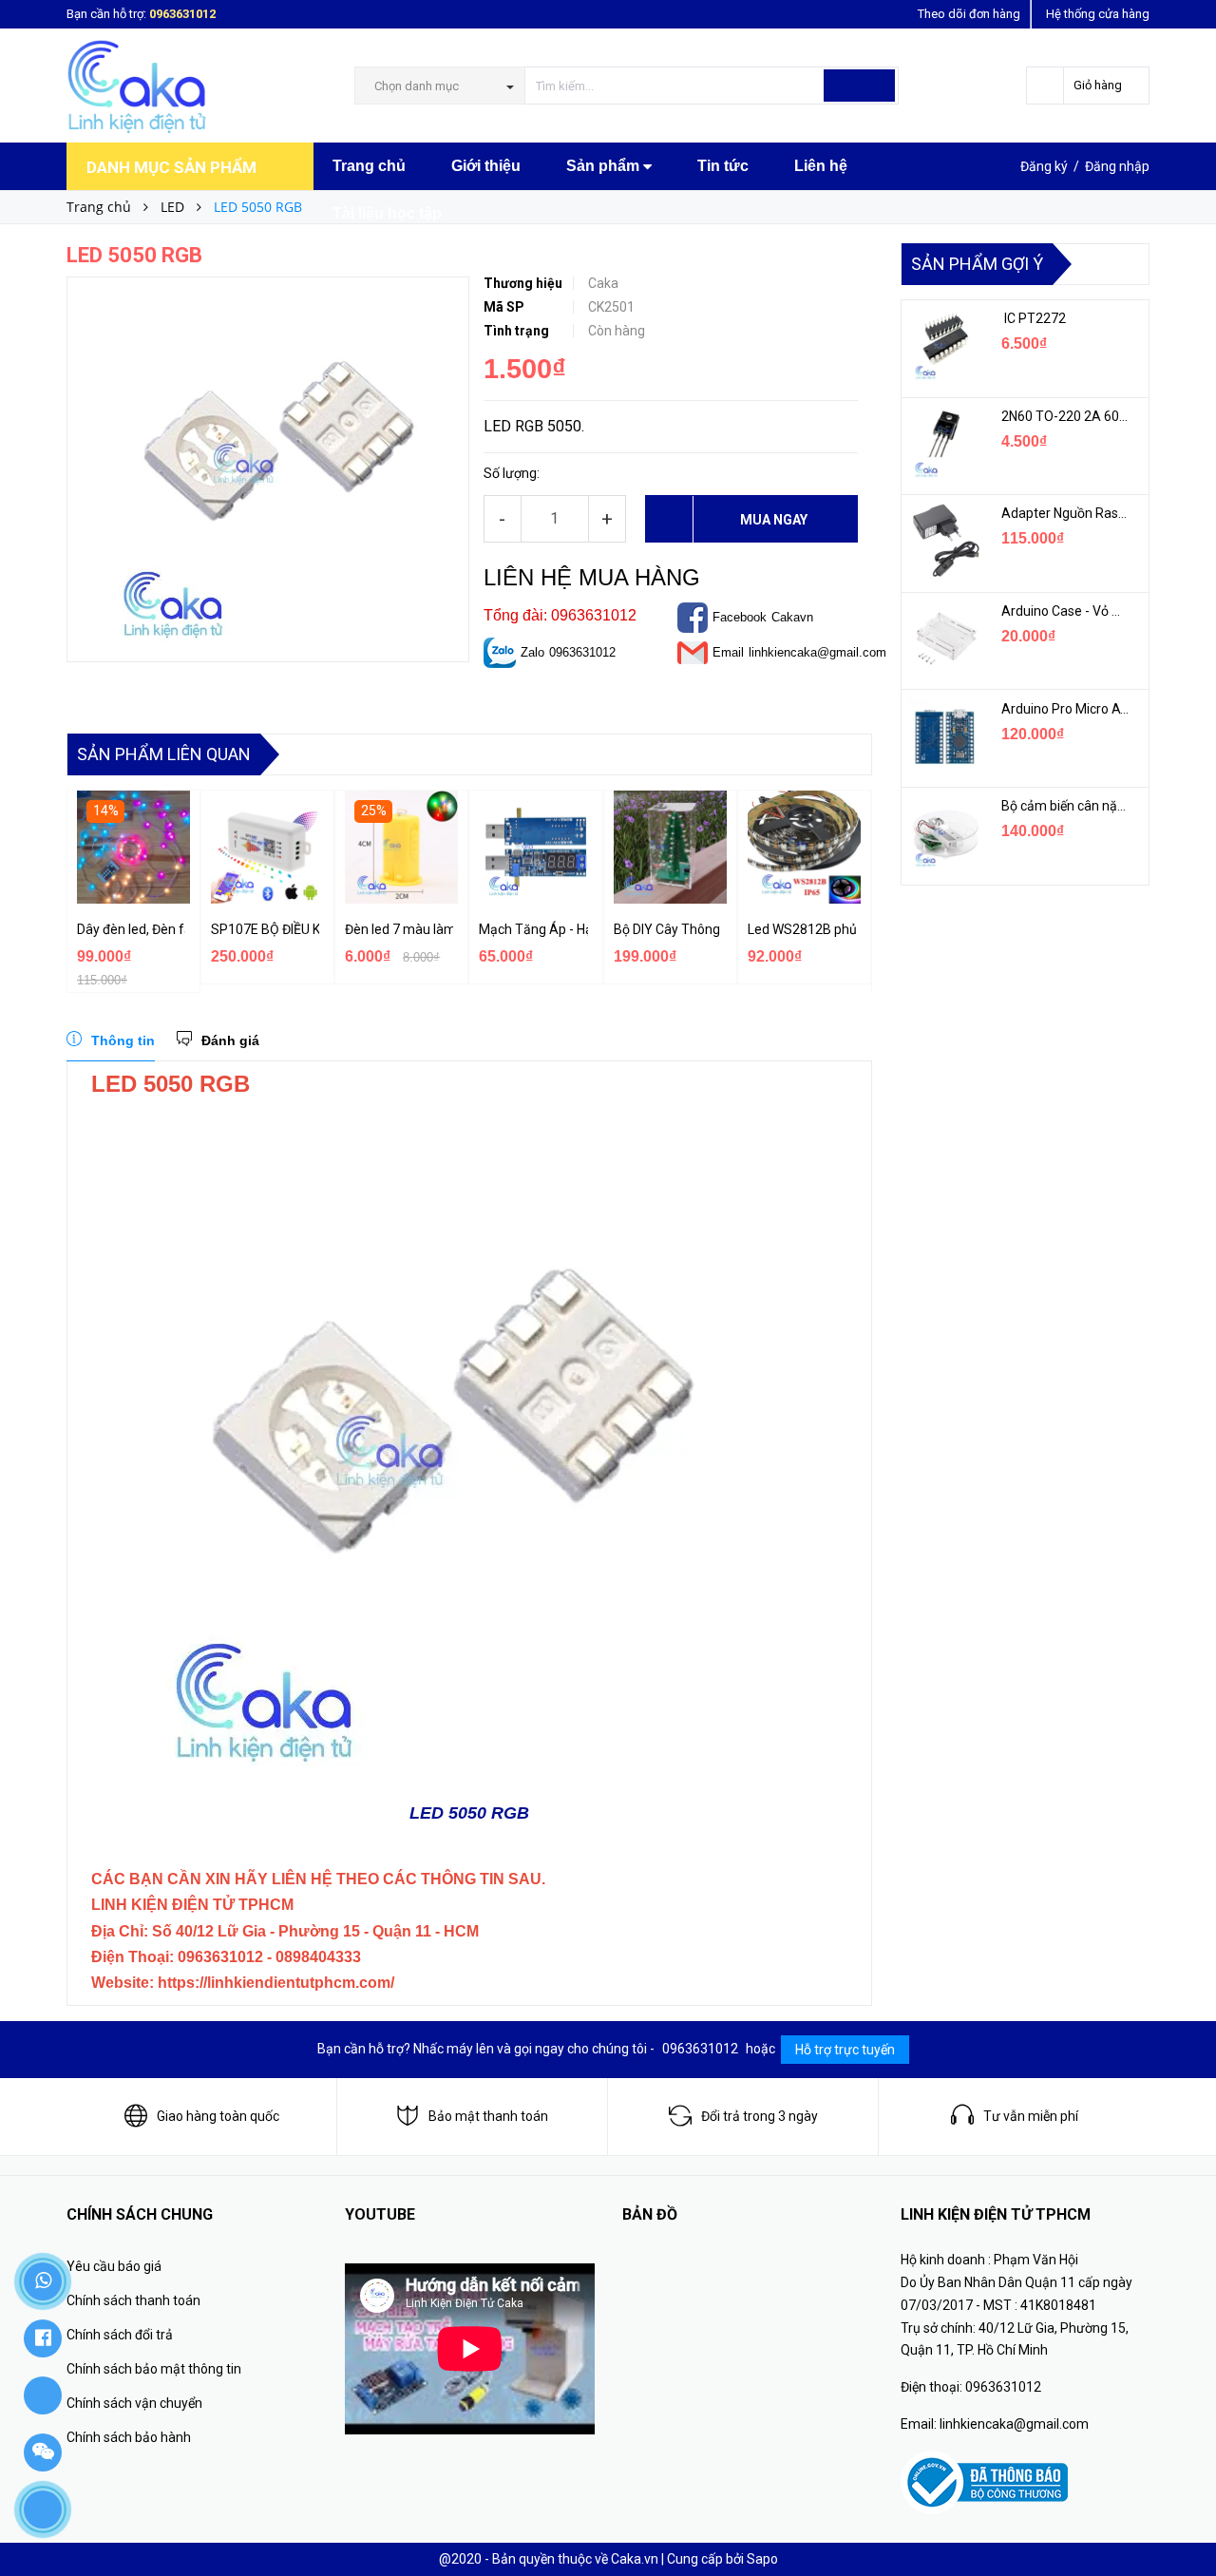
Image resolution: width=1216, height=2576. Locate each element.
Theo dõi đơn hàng (969, 14)
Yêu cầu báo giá (114, 2266)
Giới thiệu (486, 166)
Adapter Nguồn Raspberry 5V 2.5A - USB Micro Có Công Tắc (1066, 513)
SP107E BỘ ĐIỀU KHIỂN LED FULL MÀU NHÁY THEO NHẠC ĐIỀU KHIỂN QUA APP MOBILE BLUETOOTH (265, 929)
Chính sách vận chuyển (134, 2403)
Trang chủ (369, 166)
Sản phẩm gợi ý (977, 264)
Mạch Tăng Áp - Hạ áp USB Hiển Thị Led (533, 929)
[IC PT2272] (944, 346)
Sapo (762, 2559)
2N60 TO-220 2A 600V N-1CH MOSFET (1066, 416)
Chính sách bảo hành (129, 2437)
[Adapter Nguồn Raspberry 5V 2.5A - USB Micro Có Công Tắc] (944, 541)
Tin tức (723, 166)
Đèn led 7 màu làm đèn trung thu (399, 929)
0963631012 (182, 14)
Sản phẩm (605, 166)
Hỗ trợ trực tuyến (845, 2050)
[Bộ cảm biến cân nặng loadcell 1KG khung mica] (944, 833)
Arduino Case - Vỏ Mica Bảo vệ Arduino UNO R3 (1066, 611)
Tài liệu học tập (387, 213)
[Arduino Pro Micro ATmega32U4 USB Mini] (944, 736)
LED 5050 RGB (469, 1813)
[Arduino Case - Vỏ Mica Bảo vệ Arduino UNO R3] (944, 639)
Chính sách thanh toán (133, 2300)
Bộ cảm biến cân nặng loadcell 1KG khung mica (1066, 806)
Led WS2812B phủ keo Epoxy (802, 929)
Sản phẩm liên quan (164, 754)
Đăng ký (1044, 166)
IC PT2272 (1034, 318)
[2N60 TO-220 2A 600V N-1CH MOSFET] (944, 444)
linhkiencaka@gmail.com (817, 652)
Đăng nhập (1117, 166)
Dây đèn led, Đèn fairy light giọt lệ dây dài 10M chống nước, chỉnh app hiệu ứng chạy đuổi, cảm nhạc (131, 929)
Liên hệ (821, 166)
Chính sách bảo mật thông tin (154, 2369)
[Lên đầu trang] (1183, 2519)
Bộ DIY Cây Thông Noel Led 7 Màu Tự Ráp (668, 929)
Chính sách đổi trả (120, 2335)
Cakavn (792, 617)
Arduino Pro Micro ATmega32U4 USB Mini (1066, 709)
